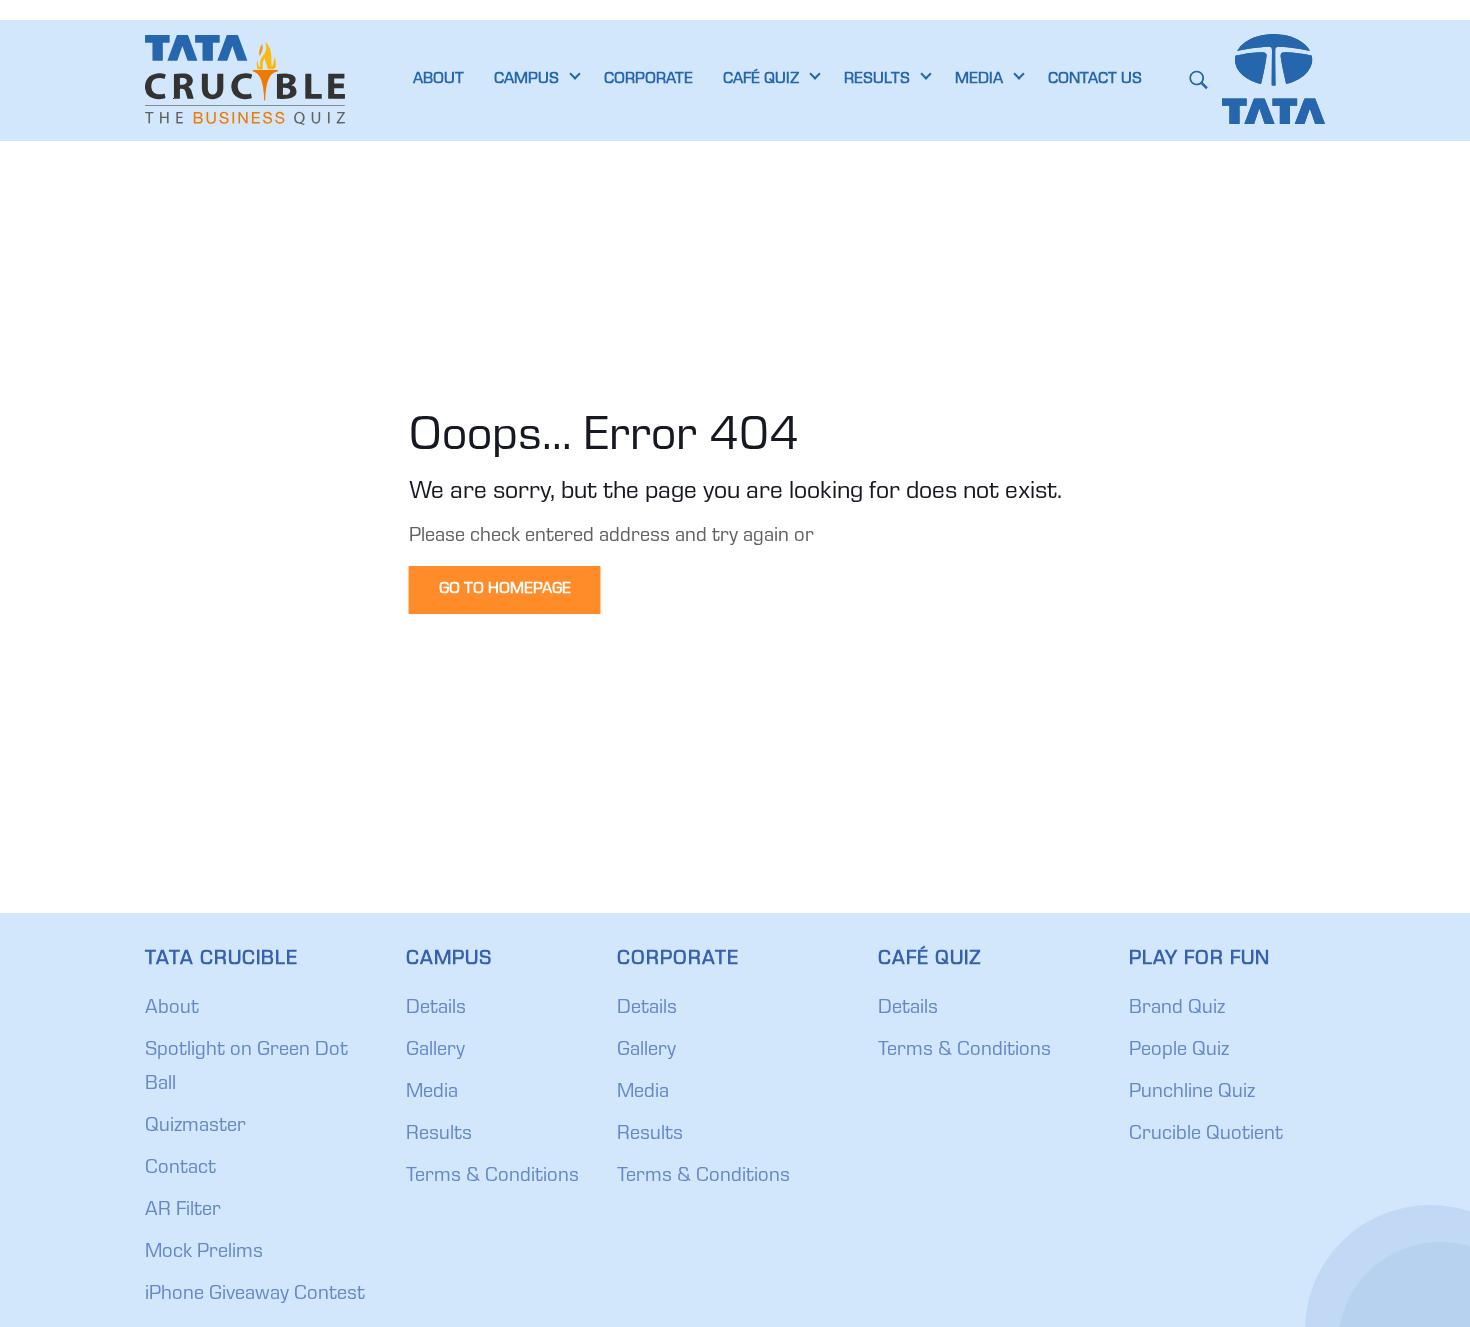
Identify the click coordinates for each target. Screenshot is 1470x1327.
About (172, 1009)
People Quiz (1179, 1051)
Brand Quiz (1177, 1009)
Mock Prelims (204, 1253)
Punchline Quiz (1192, 1093)
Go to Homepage (505, 590)
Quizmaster (195, 1127)
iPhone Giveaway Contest (255, 1295)
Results (439, 1135)
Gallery (435, 1051)
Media (432, 1093)
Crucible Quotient (1206, 1135)
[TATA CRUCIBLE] (245, 80)
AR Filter (183, 1211)
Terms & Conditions (492, 1177)
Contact (180, 1169)
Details (436, 1009)
